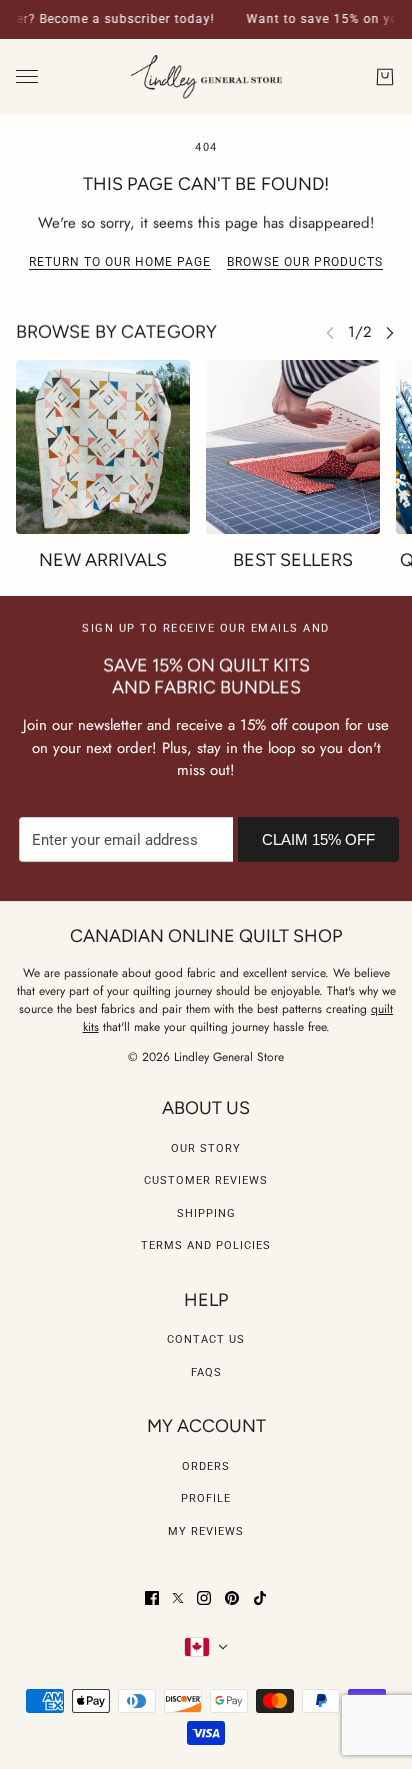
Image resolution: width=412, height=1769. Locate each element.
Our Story (206, 1148)
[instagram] (204, 1598)
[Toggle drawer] (27, 76)
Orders (206, 1466)
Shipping (206, 1213)
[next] (390, 332)
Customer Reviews (206, 1180)
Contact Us (206, 1339)
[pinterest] (232, 1598)
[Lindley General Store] (206, 77)
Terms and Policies (206, 1245)
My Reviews (206, 1531)
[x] (178, 1598)
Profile (206, 1498)
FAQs (206, 1372)
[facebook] (152, 1598)
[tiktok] (260, 1598)
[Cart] (385, 77)
